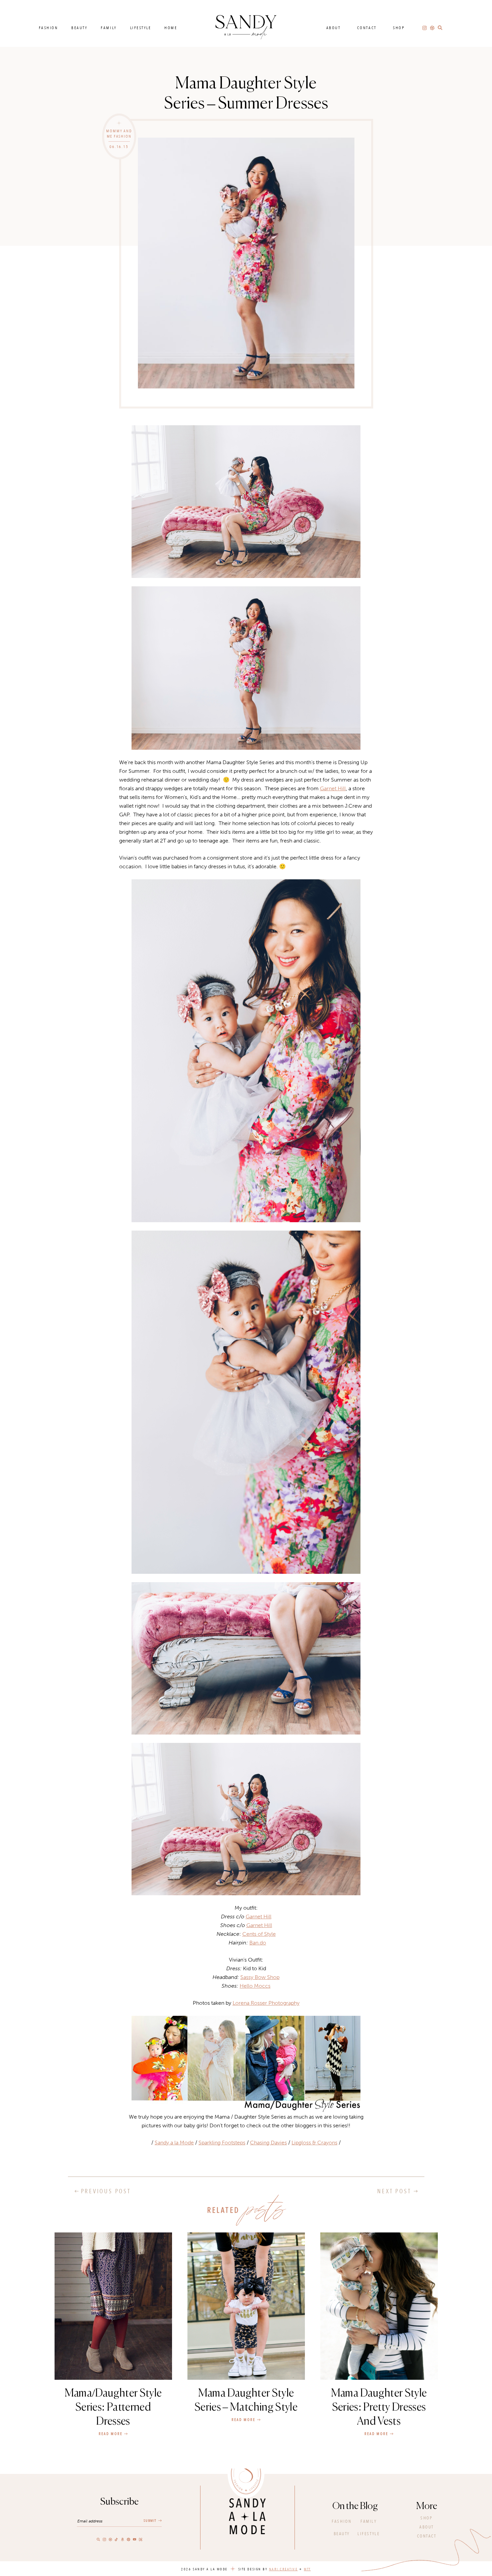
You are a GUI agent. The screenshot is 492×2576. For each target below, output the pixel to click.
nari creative (283, 2569)
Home (171, 28)
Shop (399, 28)
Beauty (79, 28)
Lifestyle (141, 28)
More (427, 2506)
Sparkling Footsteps (222, 2143)
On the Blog (355, 2506)
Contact (367, 28)
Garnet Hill (333, 788)
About (334, 28)
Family (109, 28)
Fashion (49, 28)
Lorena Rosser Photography (266, 2003)
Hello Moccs (255, 1986)
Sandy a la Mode (174, 2143)
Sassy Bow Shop (260, 1977)
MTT (307, 2569)
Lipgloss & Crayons (314, 2143)
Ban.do (258, 1943)
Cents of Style (259, 1934)
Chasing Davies (268, 2143)
